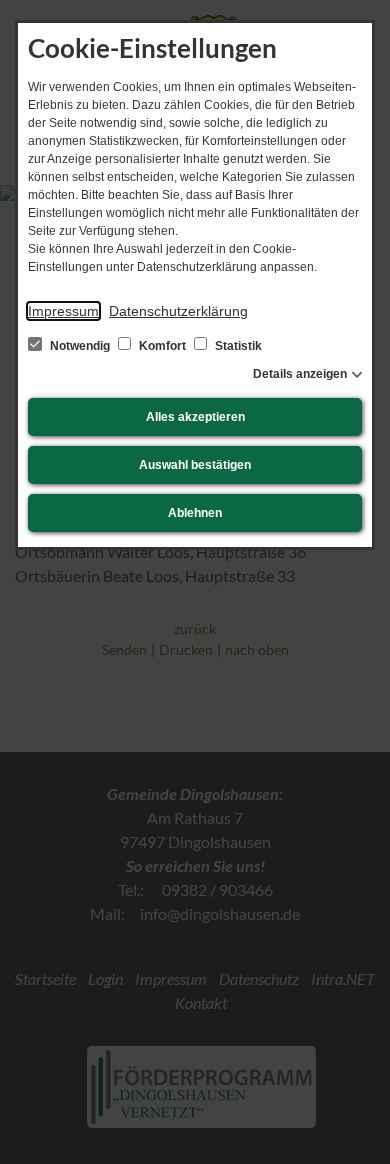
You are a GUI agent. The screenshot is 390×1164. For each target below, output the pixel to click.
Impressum (63, 311)
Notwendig (80, 346)
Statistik (237, 346)
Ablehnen (195, 513)
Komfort (162, 346)
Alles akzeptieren (195, 417)
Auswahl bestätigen (195, 465)
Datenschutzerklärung (178, 311)
